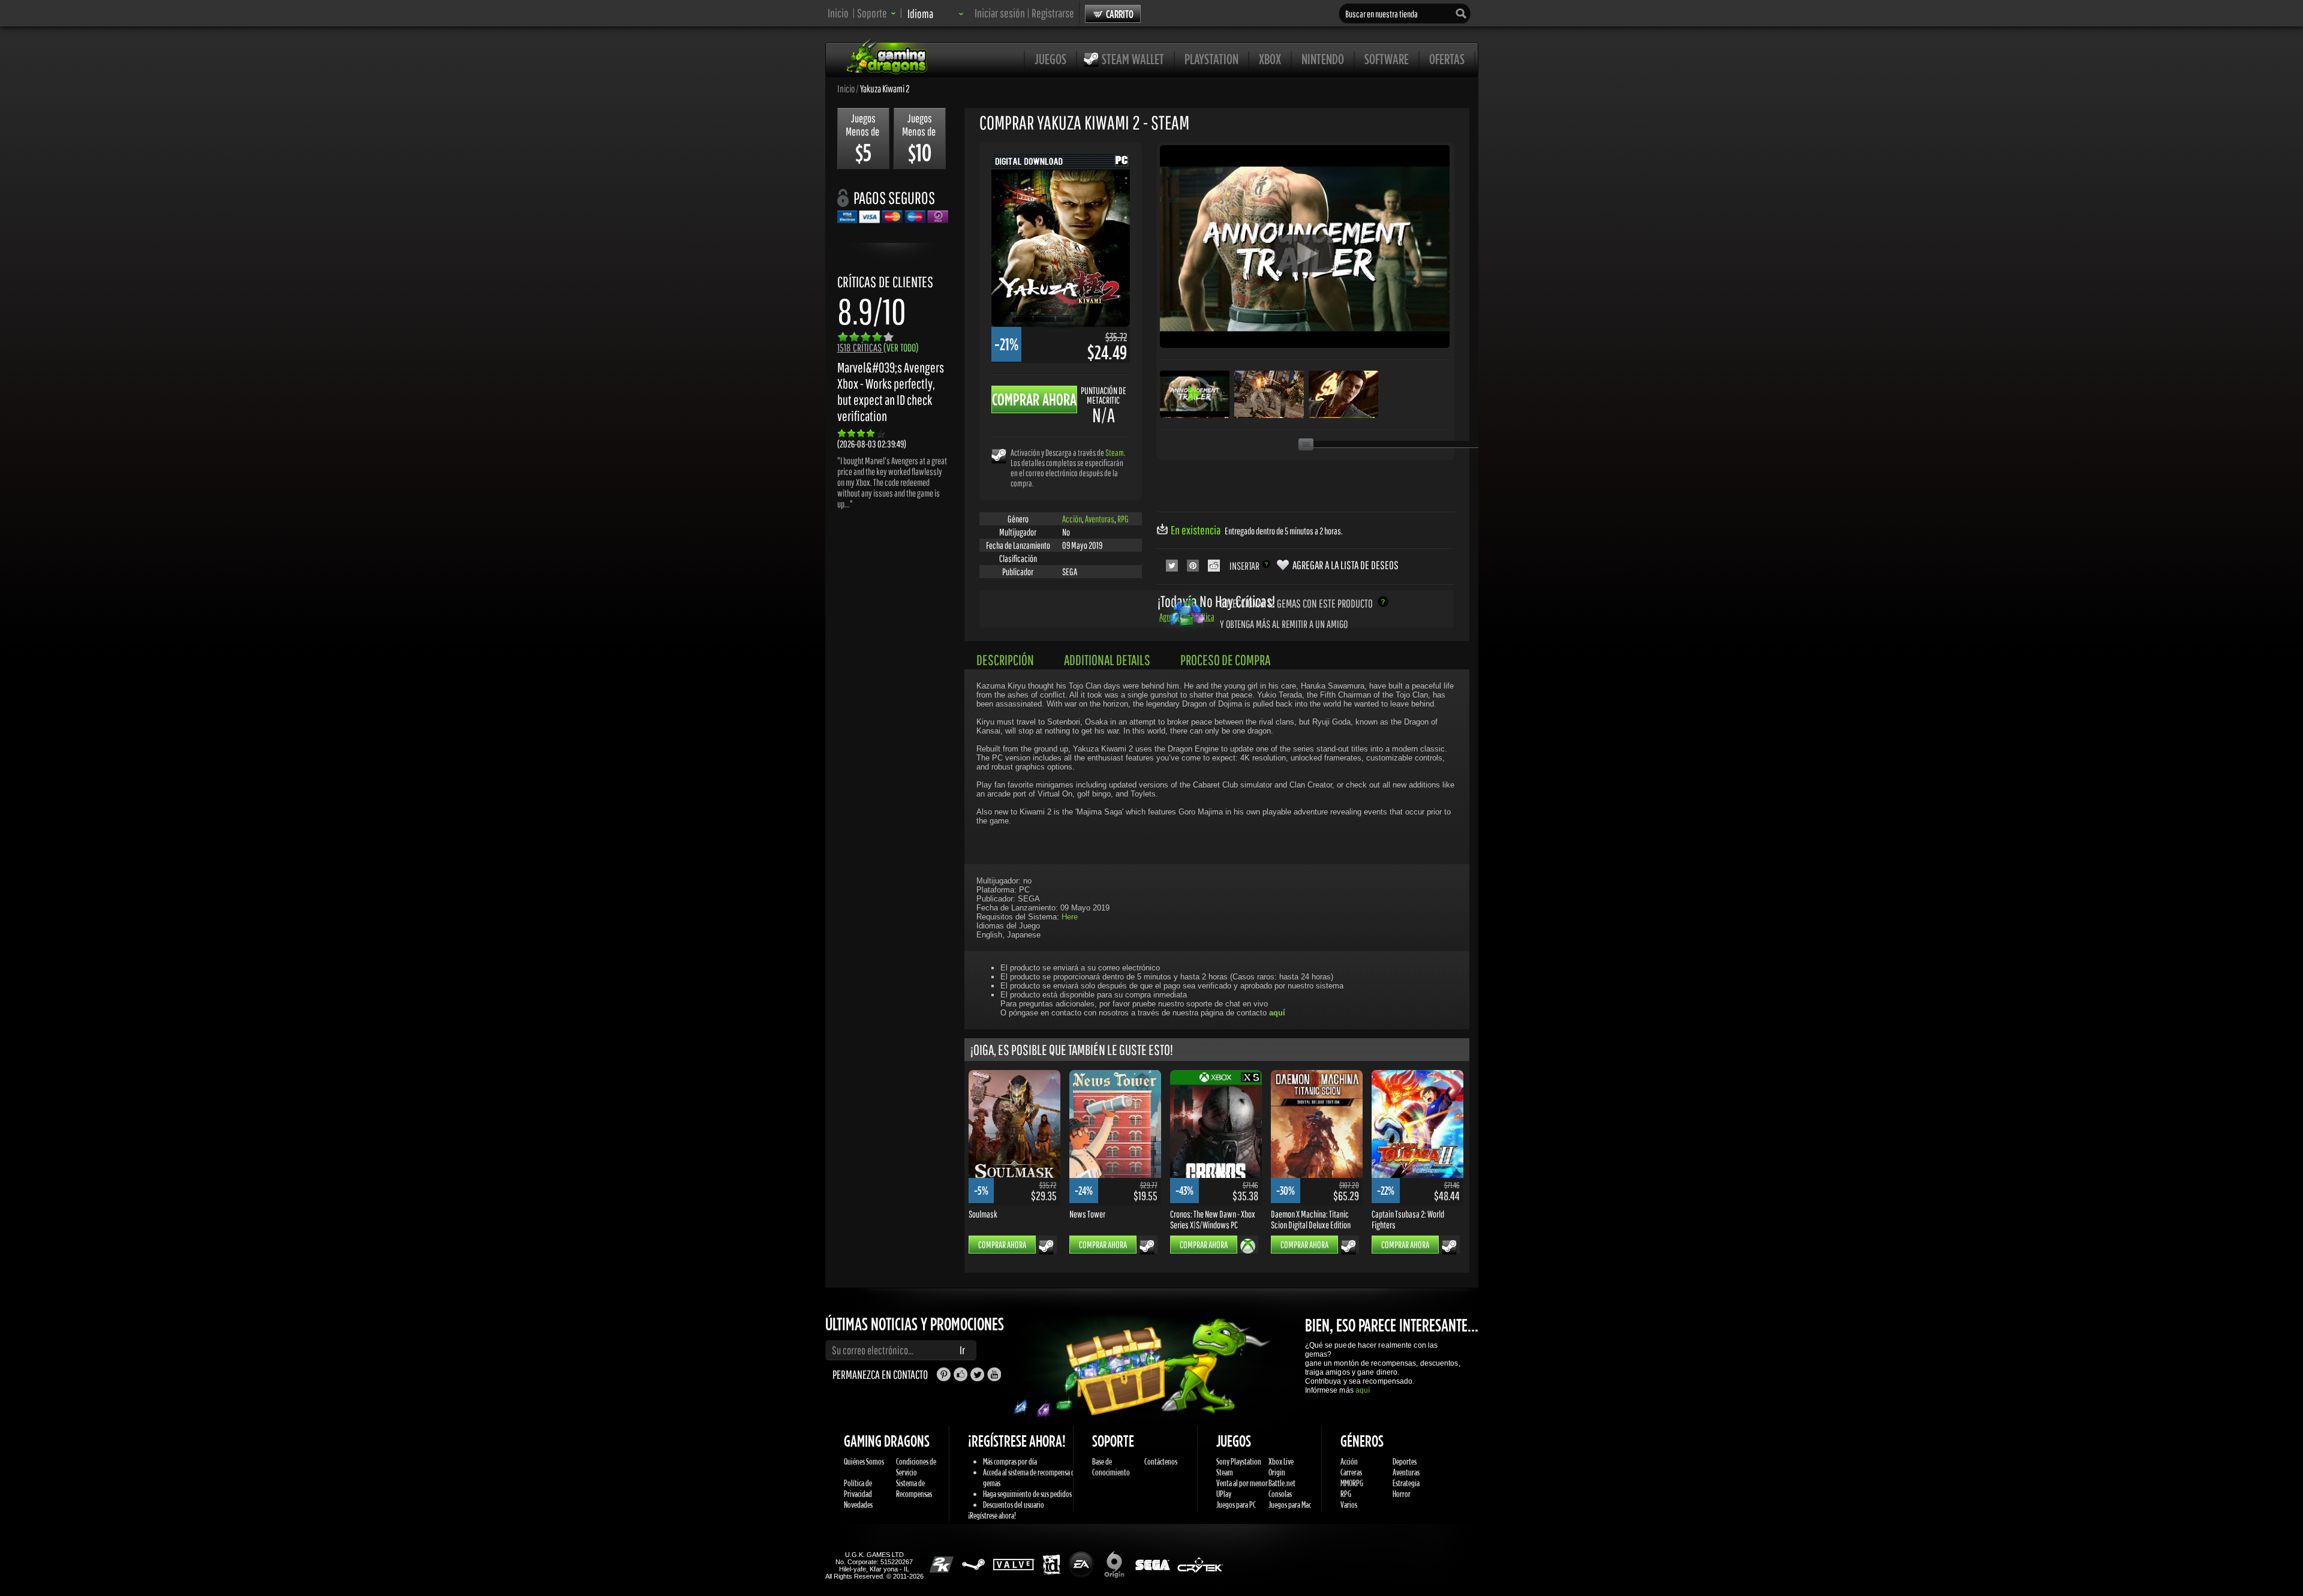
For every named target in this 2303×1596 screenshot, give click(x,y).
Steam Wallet (1133, 59)
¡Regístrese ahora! (992, 1515)
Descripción (1005, 660)
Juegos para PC (1236, 1505)
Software (1387, 59)
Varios (1349, 1505)
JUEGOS (1050, 59)
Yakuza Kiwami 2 (885, 88)
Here (1070, 917)
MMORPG (1352, 1483)
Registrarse (1053, 13)
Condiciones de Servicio (916, 1467)
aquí (1363, 1390)
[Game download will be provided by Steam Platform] (999, 456)
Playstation (1211, 59)
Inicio (838, 13)
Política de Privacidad (858, 1488)
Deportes (1405, 1461)
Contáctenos (1161, 1461)
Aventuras (1100, 519)
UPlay (1224, 1494)
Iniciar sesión (1000, 13)
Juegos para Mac (1290, 1505)
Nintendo (1323, 59)
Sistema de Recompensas (914, 1488)
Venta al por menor (1242, 1483)
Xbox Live (1281, 1461)
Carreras (1351, 1472)
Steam (1115, 453)
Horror (1402, 1494)
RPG (1123, 519)
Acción (1072, 519)
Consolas (1280, 1494)
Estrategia (1406, 1483)
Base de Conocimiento (1111, 1467)
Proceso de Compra (1225, 660)
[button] (877, 13)
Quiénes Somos (864, 1461)
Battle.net (1282, 1483)
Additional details (1107, 660)
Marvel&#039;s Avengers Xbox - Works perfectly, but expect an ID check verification (891, 392)
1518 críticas (878, 348)
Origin (1277, 1472)
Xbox (1270, 59)
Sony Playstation (1239, 1461)
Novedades (858, 1505)
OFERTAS (1447, 59)
